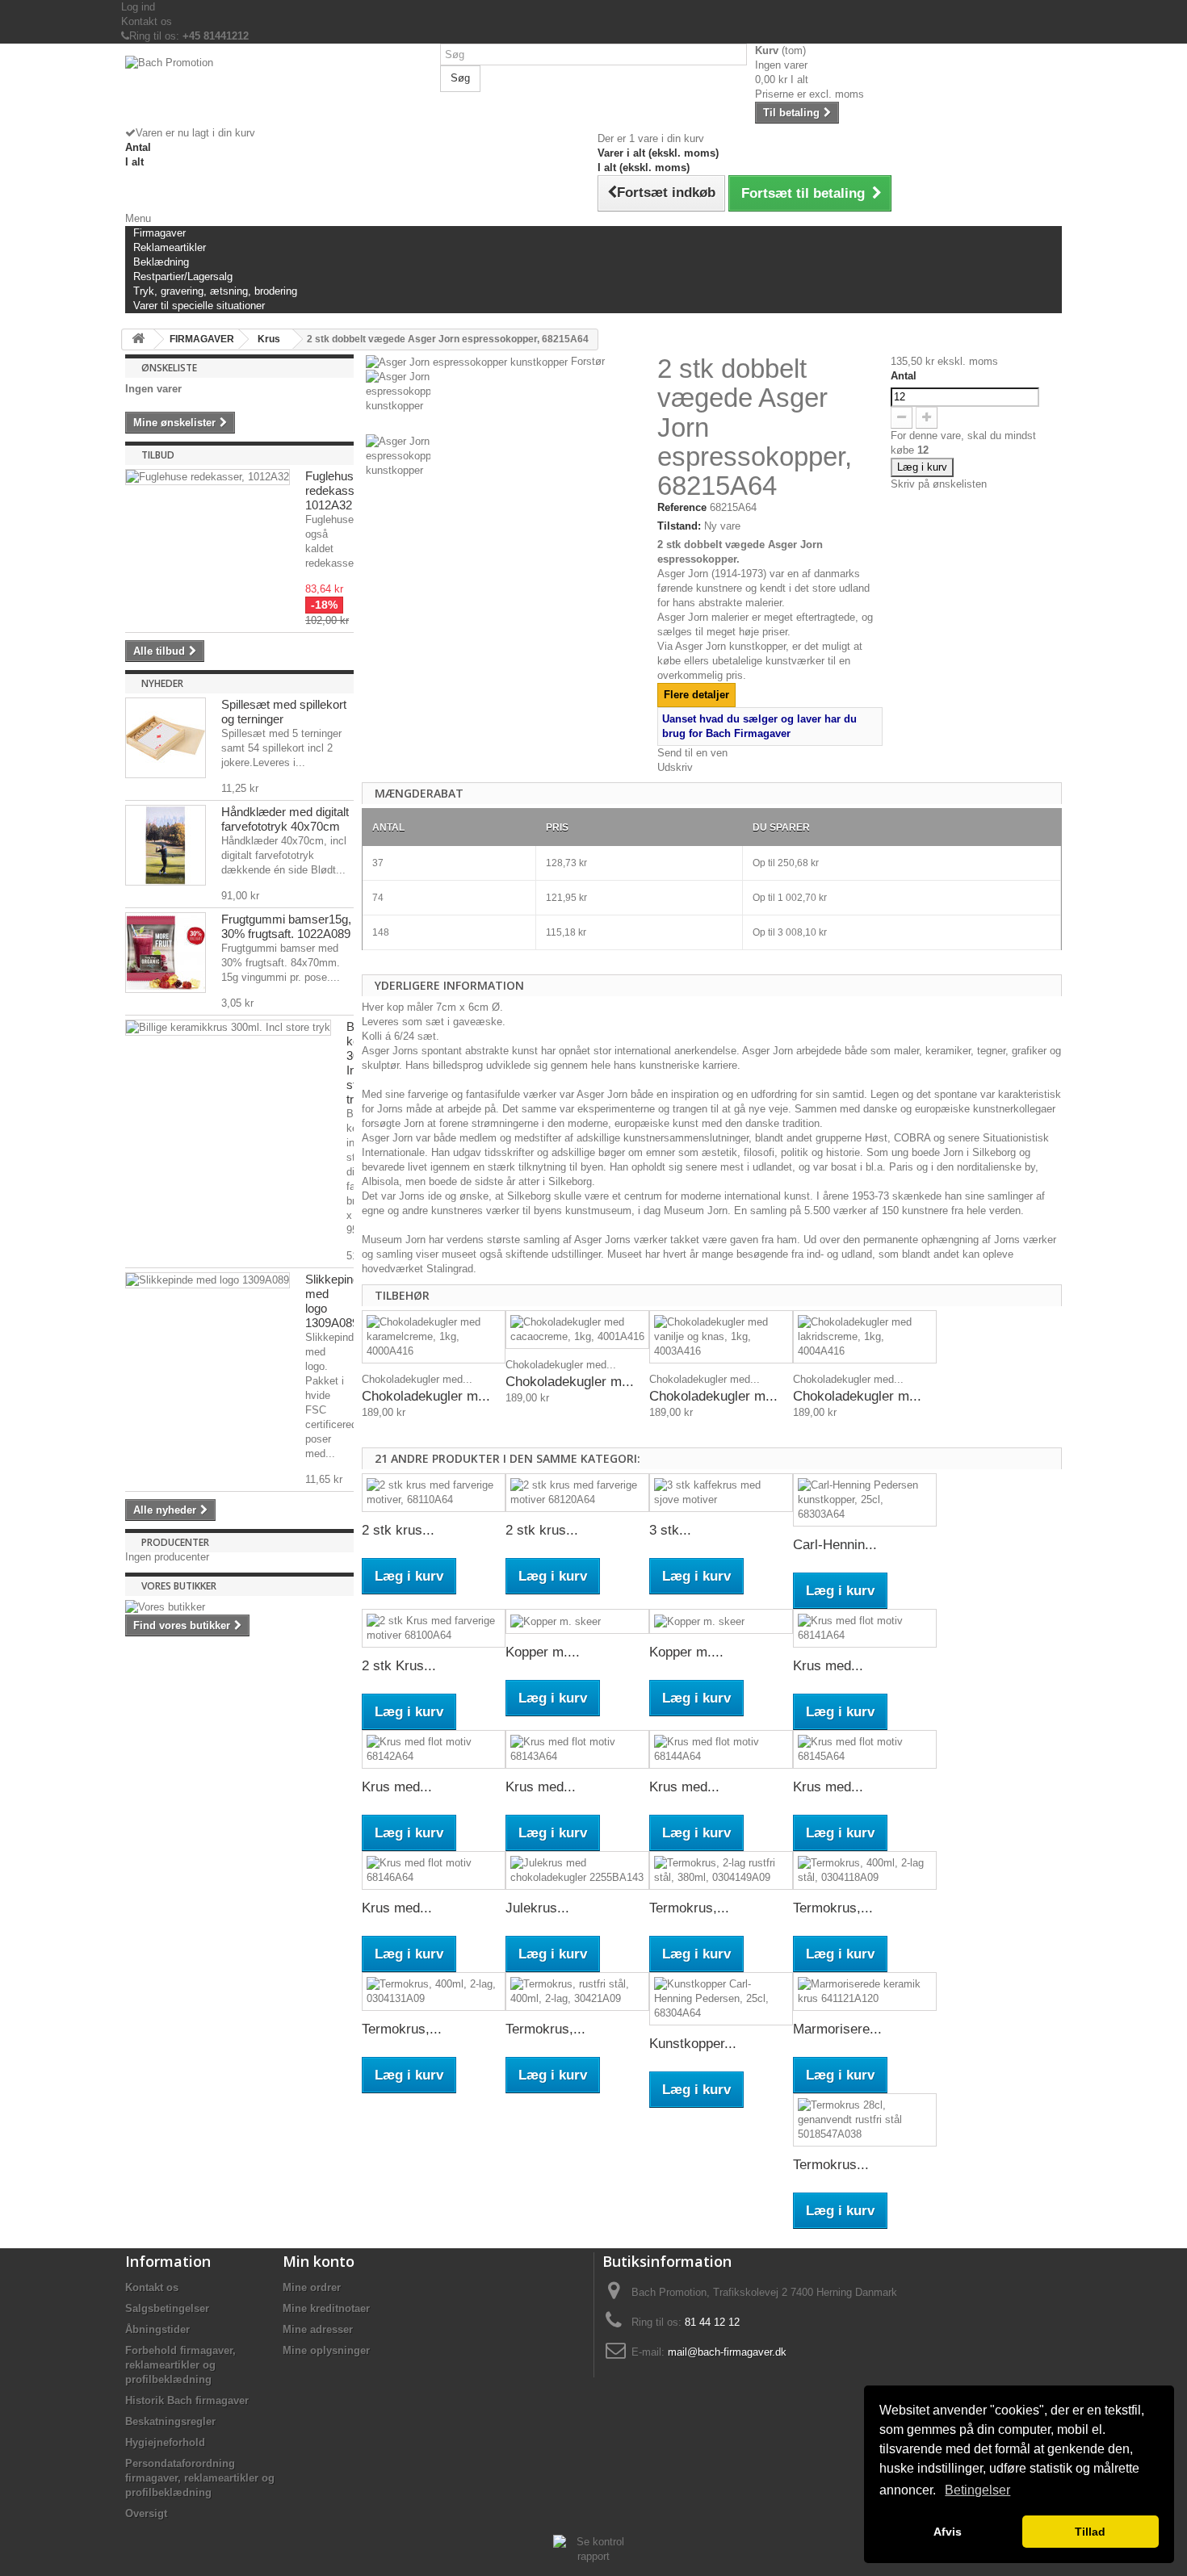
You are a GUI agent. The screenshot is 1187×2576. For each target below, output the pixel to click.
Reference (682, 507)
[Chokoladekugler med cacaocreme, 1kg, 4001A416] (577, 1330)
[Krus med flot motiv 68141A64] (865, 1628)
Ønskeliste (169, 368)
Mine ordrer (312, 2287)
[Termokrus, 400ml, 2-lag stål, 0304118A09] (865, 1870)
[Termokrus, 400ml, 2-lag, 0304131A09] (434, 1992)
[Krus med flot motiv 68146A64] (434, 1870)
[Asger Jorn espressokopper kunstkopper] (508, 402)
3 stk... (670, 1530)
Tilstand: (679, 526)
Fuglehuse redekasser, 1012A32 (336, 490)
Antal (904, 376)
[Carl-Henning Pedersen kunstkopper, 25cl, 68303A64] (865, 1500)
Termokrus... (831, 2165)
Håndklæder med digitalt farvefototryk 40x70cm (285, 819)
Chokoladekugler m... (426, 1396)
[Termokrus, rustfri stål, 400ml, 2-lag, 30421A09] (577, 1992)
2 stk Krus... (399, 1666)
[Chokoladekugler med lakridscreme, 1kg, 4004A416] (865, 1337)
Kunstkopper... (693, 2044)
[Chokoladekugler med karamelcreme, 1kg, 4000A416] (434, 1337)
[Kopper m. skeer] (577, 1621)
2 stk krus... (398, 1530)
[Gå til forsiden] (138, 339)
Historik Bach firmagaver (187, 2400)
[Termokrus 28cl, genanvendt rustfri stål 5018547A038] (865, 2120)
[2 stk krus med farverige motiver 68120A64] (577, 1493)
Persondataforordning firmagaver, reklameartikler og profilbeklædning (200, 2478)
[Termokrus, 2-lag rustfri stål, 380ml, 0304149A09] (721, 1870)
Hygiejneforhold (165, 2442)
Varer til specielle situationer (199, 306)
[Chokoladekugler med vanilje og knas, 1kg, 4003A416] (721, 1337)
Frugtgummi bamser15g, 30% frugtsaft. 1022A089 (286, 926)
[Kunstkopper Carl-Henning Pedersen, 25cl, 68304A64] (721, 1999)
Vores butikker (179, 1586)
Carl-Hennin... (835, 1545)
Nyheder (162, 683)
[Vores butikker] (239, 1607)
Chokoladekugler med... (417, 1379)
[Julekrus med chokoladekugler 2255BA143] (577, 1870)
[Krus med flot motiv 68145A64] (865, 1749)
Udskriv (675, 767)
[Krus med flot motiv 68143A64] (577, 1749)
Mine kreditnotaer (326, 2308)
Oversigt (146, 2513)
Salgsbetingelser (167, 2308)
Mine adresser (318, 2329)
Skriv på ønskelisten (939, 484)
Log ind (138, 7)
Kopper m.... (543, 1652)
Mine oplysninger (326, 2350)
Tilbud (158, 455)
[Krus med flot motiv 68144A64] (721, 1749)
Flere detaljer (696, 695)
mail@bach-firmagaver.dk (727, 2352)
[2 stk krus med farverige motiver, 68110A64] (434, 1493)
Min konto (319, 2261)
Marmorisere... (837, 2029)
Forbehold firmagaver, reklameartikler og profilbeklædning (180, 2365)
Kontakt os (147, 21)
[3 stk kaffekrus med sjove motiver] (721, 1493)
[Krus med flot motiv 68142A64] (434, 1749)
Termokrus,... (689, 1908)
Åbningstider (157, 2329)
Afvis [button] (948, 2532)
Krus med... (828, 1666)
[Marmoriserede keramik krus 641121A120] (865, 1992)
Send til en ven (692, 753)
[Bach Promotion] (279, 91)
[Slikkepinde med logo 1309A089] (208, 1280)
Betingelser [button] (977, 2490)
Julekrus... (537, 1908)
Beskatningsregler (170, 2421)
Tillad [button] (1090, 2532)
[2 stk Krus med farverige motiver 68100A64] (434, 1628)
